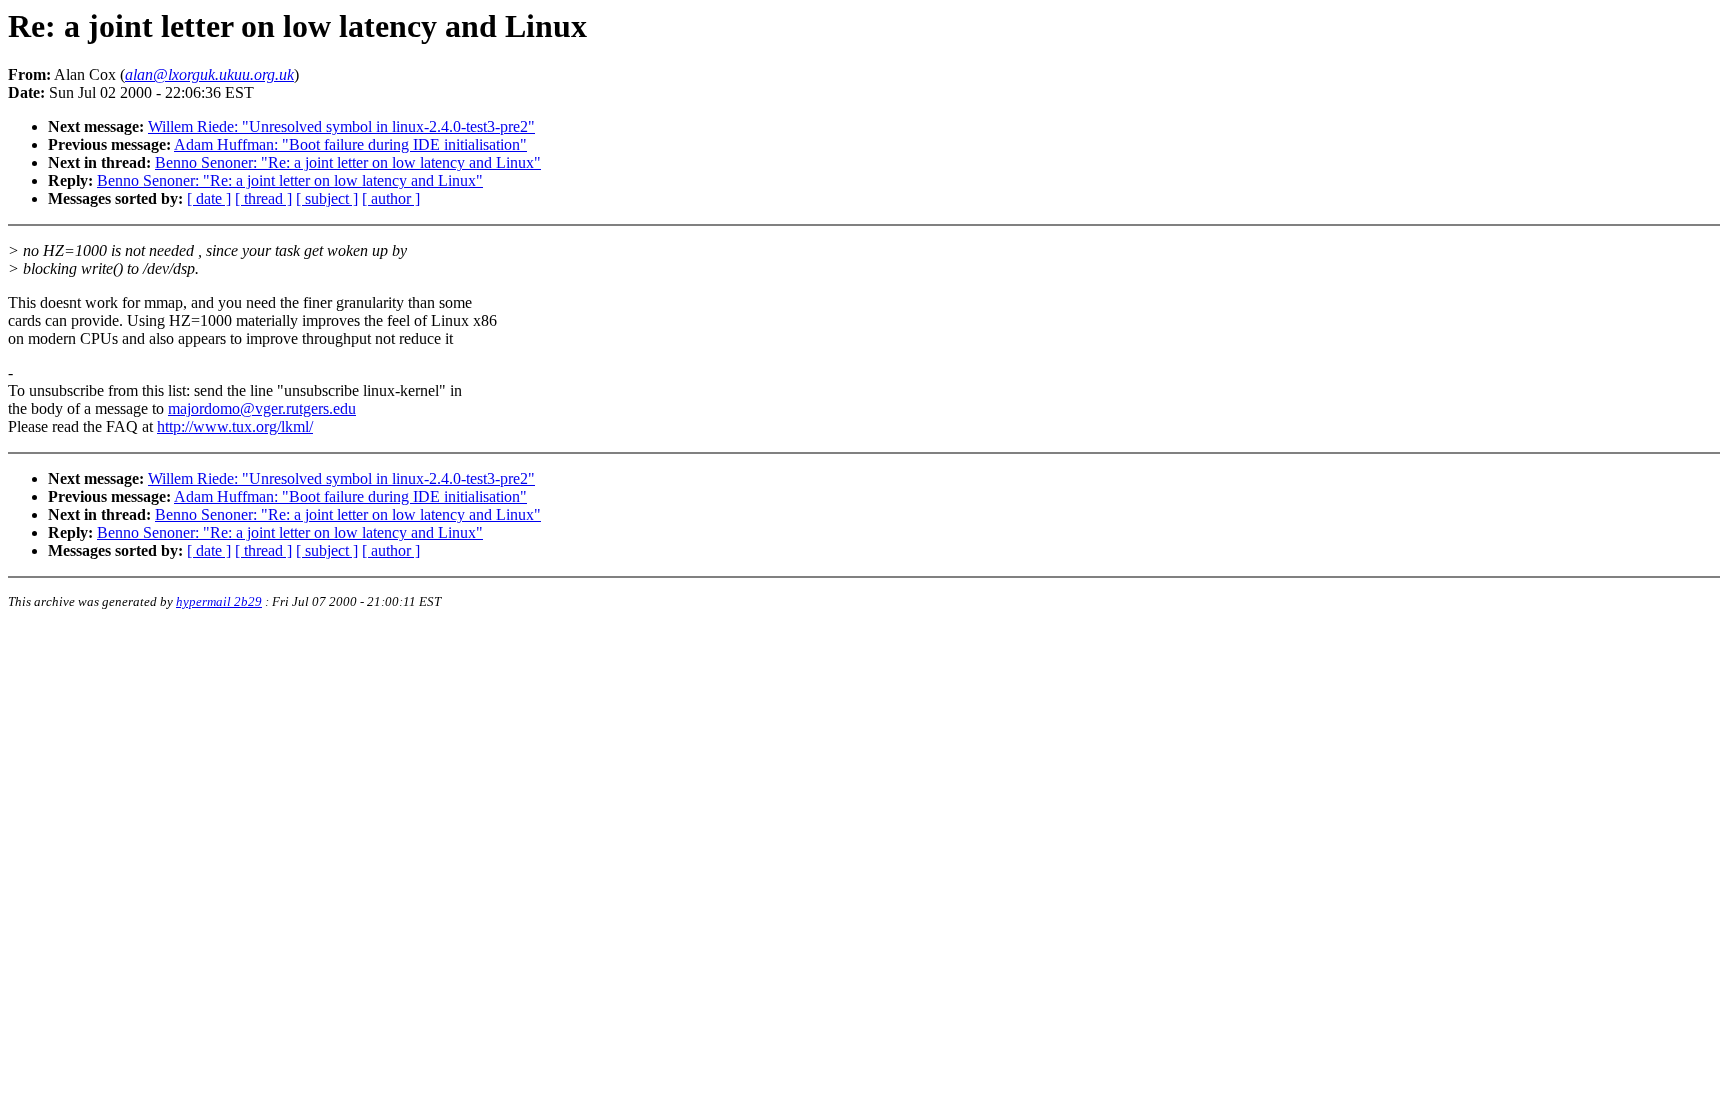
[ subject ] (327, 198)
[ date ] (209, 198)
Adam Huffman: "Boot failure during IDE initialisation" (350, 144)
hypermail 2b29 (219, 601)
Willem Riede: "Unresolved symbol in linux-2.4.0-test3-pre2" (341, 126)
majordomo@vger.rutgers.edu (262, 408)
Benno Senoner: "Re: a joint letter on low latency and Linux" (348, 162)
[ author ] (391, 198)
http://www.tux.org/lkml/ (235, 426)
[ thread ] (263, 198)
